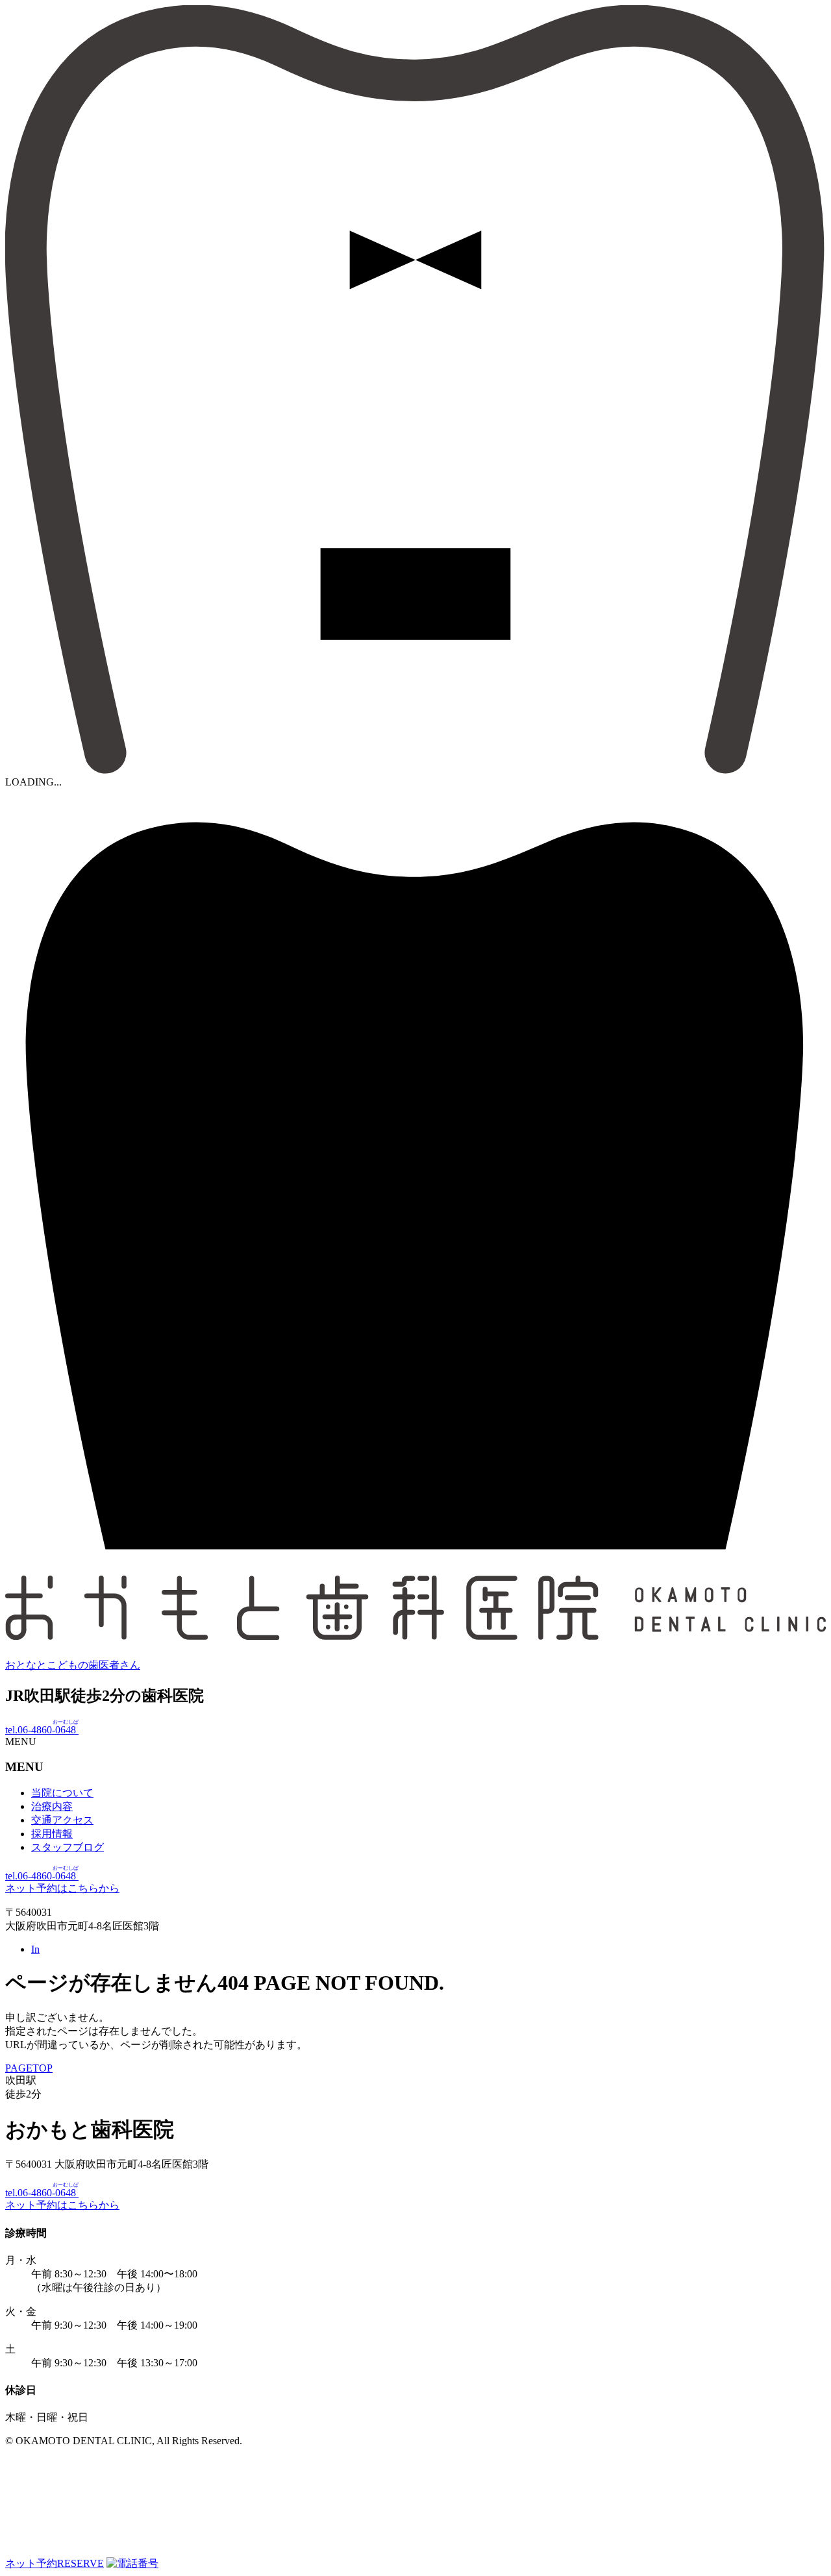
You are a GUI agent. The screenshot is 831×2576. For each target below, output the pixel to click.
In (35, 1949)
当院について (62, 1793)
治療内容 (52, 1806)
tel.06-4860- (42, 1730)
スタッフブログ (68, 1847)
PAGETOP (29, 2068)
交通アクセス (62, 1820)
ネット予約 (55, 2563)
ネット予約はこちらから (62, 1888)
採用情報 (52, 1834)
